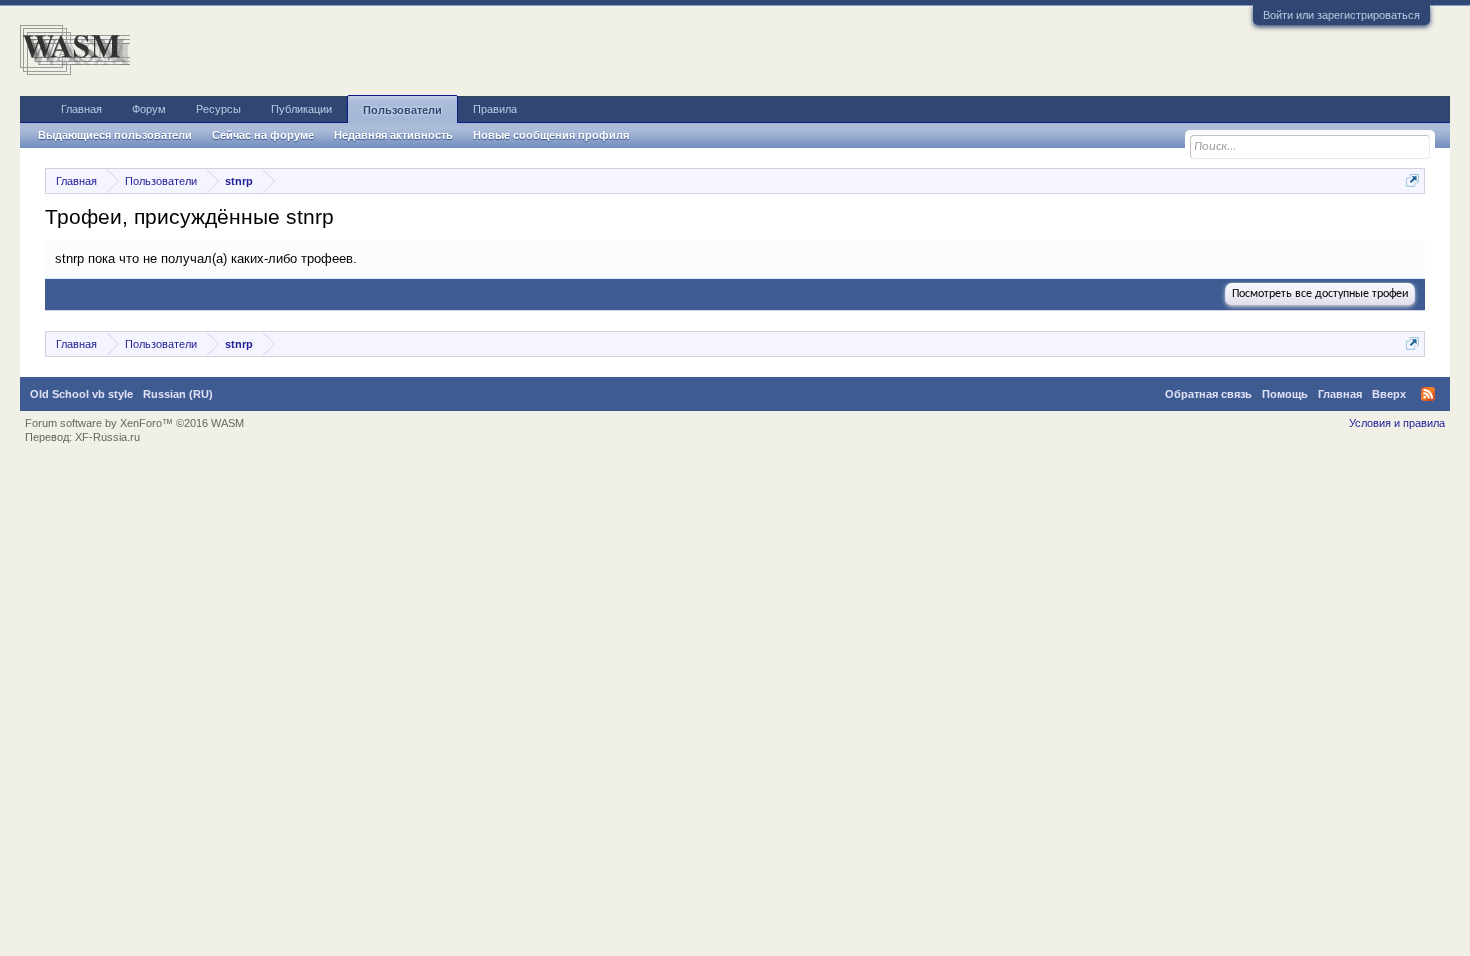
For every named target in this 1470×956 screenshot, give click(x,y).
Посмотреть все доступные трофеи (1320, 294)
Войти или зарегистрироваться (1341, 15)
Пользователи (402, 110)
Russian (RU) (178, 394)
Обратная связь (1208, 394)
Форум (149, 109)
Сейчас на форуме (263, 135)
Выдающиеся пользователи (115, 135)
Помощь (1285, 394)
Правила (495, 109)
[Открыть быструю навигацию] (1412, 180)
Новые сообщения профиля (551, 135)
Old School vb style (81, 394)
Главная (81, 109)
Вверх (1389, 394)
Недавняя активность (393, 135)
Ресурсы (218, 109)
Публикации (301, 109)
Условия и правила (1397, 423)
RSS (1428, 394)
